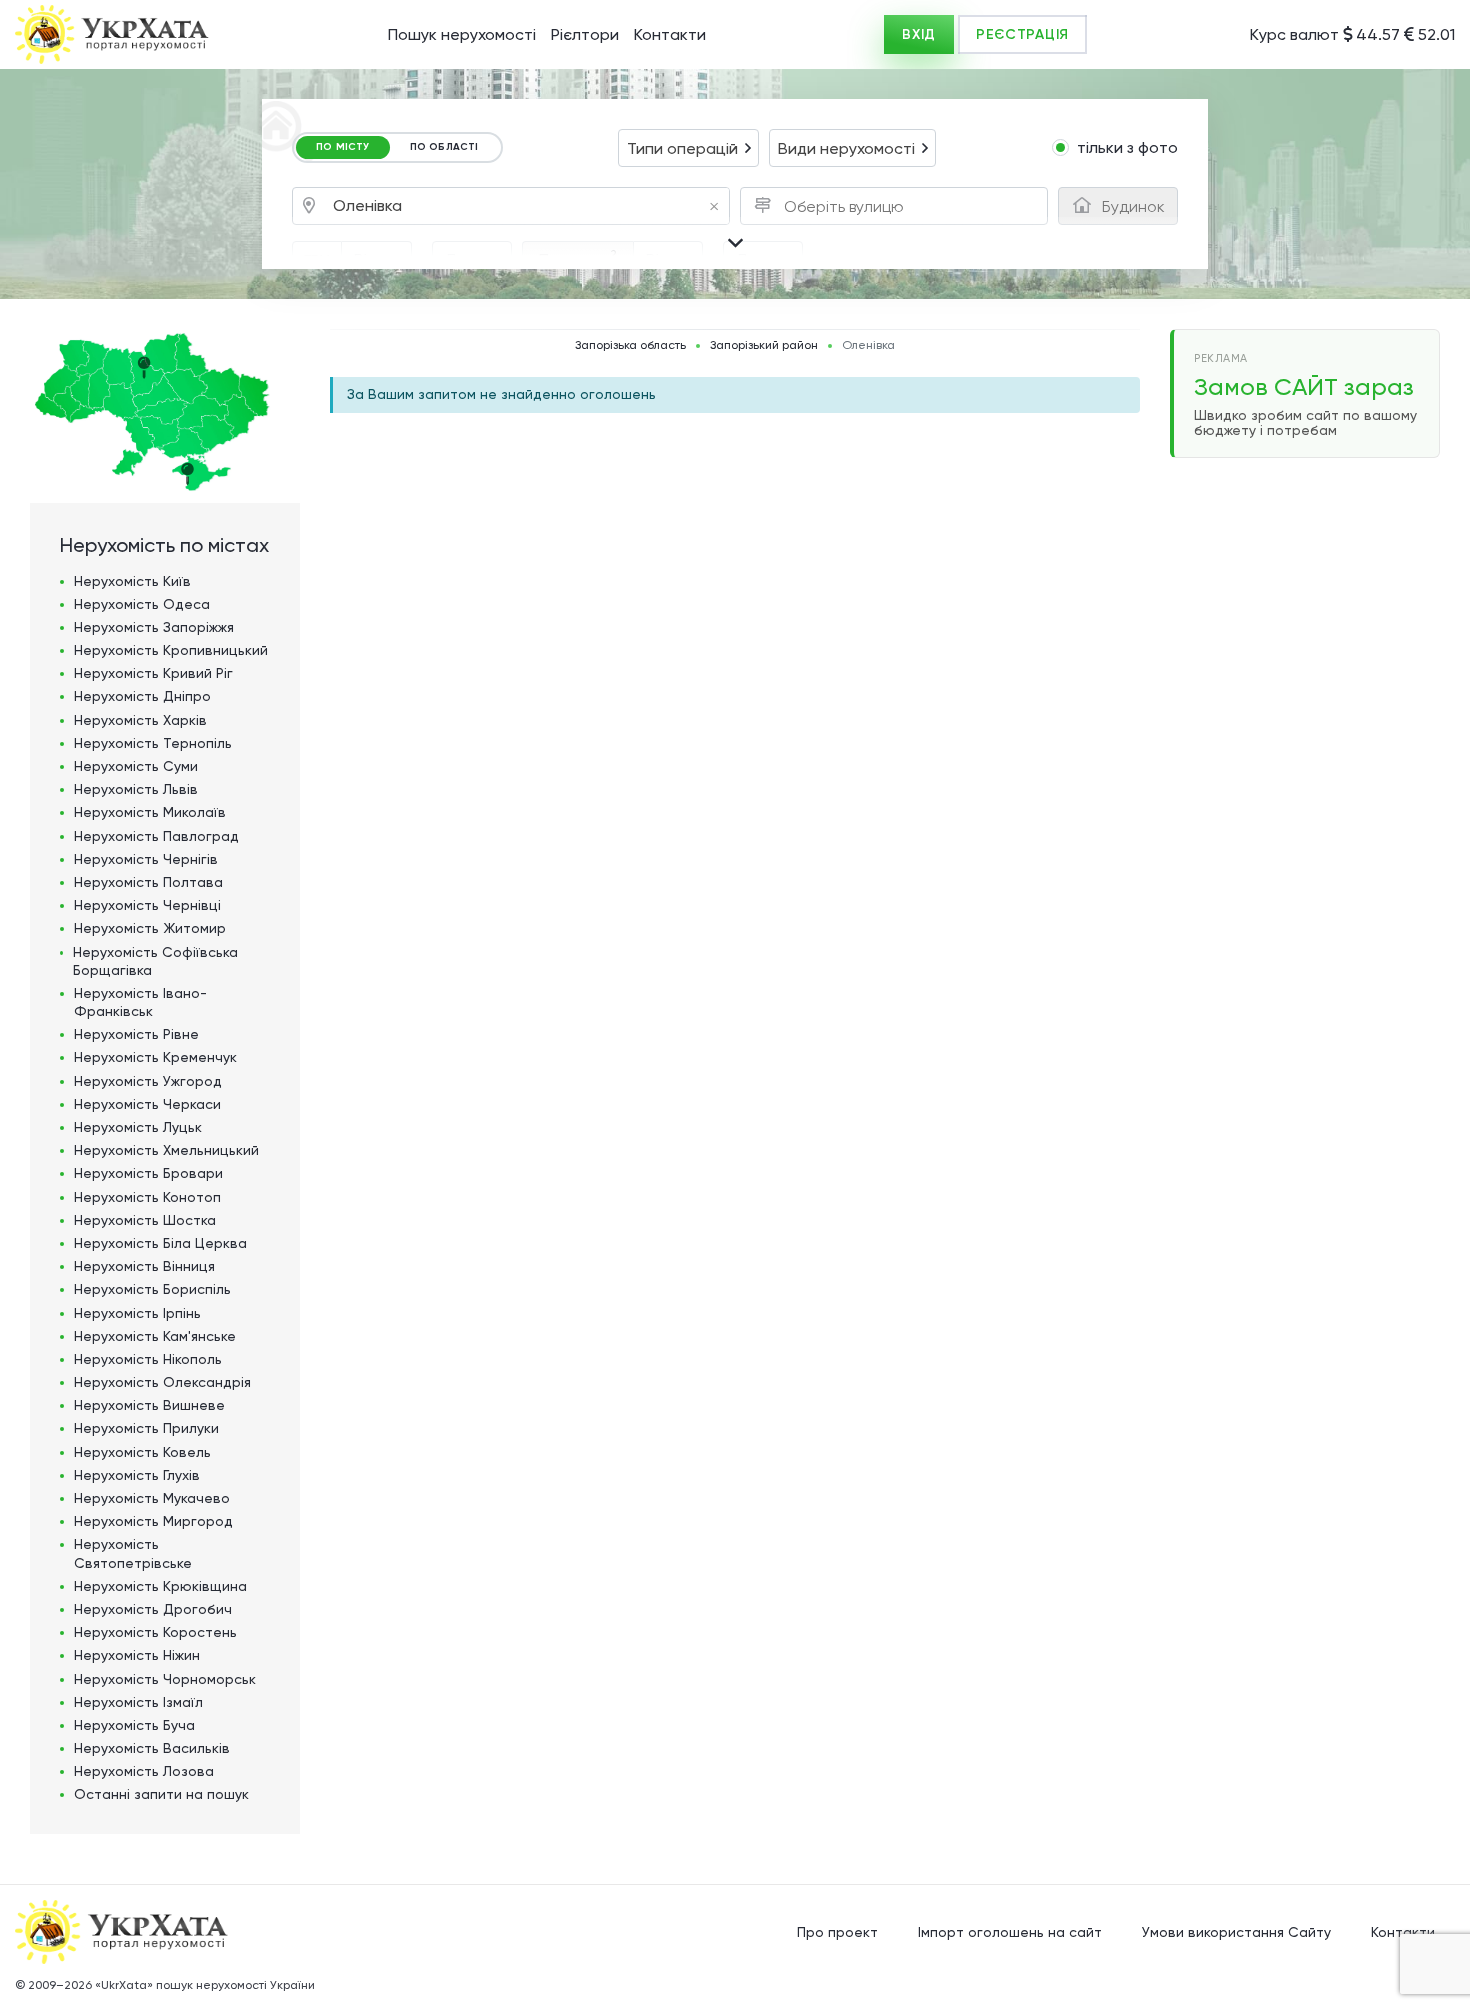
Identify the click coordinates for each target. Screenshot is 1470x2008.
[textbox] (849, 207)
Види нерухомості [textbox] (846, 148)
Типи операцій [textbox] (682, 148)
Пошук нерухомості (462, 34)
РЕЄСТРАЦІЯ (1022, 34)
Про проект (837, 1932)
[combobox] (688, 148)
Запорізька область (630, 345)
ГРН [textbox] (317, 260)
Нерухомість (132, 581)
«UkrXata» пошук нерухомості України (205, 1985)
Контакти (670, 34)
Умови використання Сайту (1236, 1932)
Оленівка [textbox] (526, 206)
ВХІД (919, 34)
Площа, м (578, 258)
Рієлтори (585, 34)
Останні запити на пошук (161, 1794)
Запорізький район (764, 345)
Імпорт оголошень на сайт (1010, 1932)
